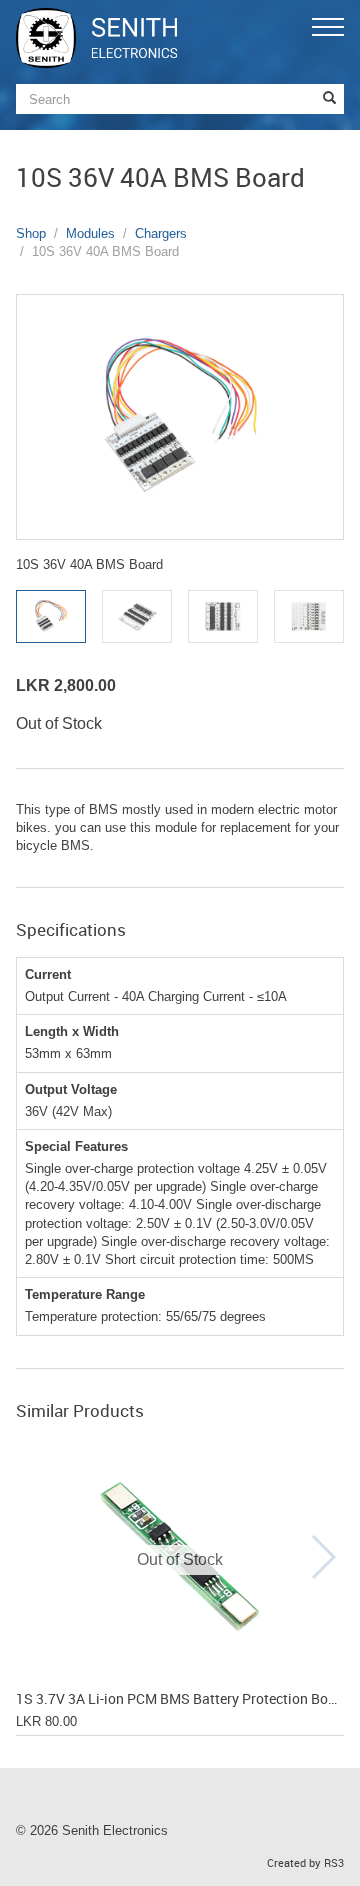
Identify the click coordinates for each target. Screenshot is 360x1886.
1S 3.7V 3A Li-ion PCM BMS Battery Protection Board (180, 1699)
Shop (31, 233)
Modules (90, 233)
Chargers (161, 233)
